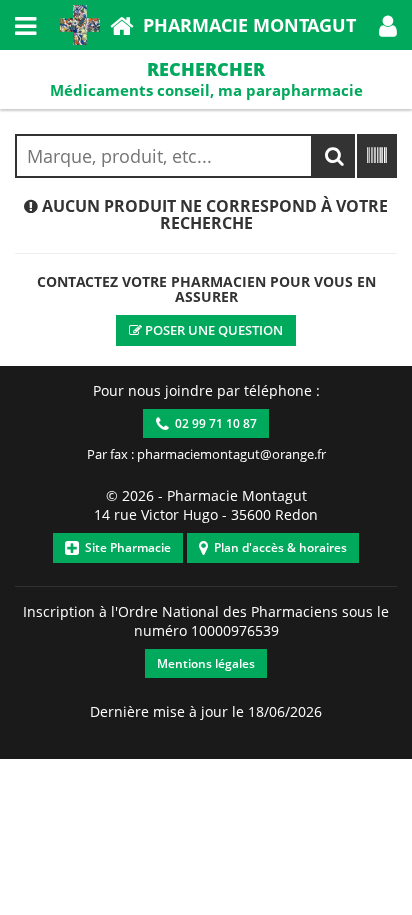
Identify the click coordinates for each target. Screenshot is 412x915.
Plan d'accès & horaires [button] (277, 547)
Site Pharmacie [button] (125, 547)
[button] (388, 25)
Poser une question (212, 330)
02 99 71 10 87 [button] (213, 423)
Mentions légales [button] (206, 663)
